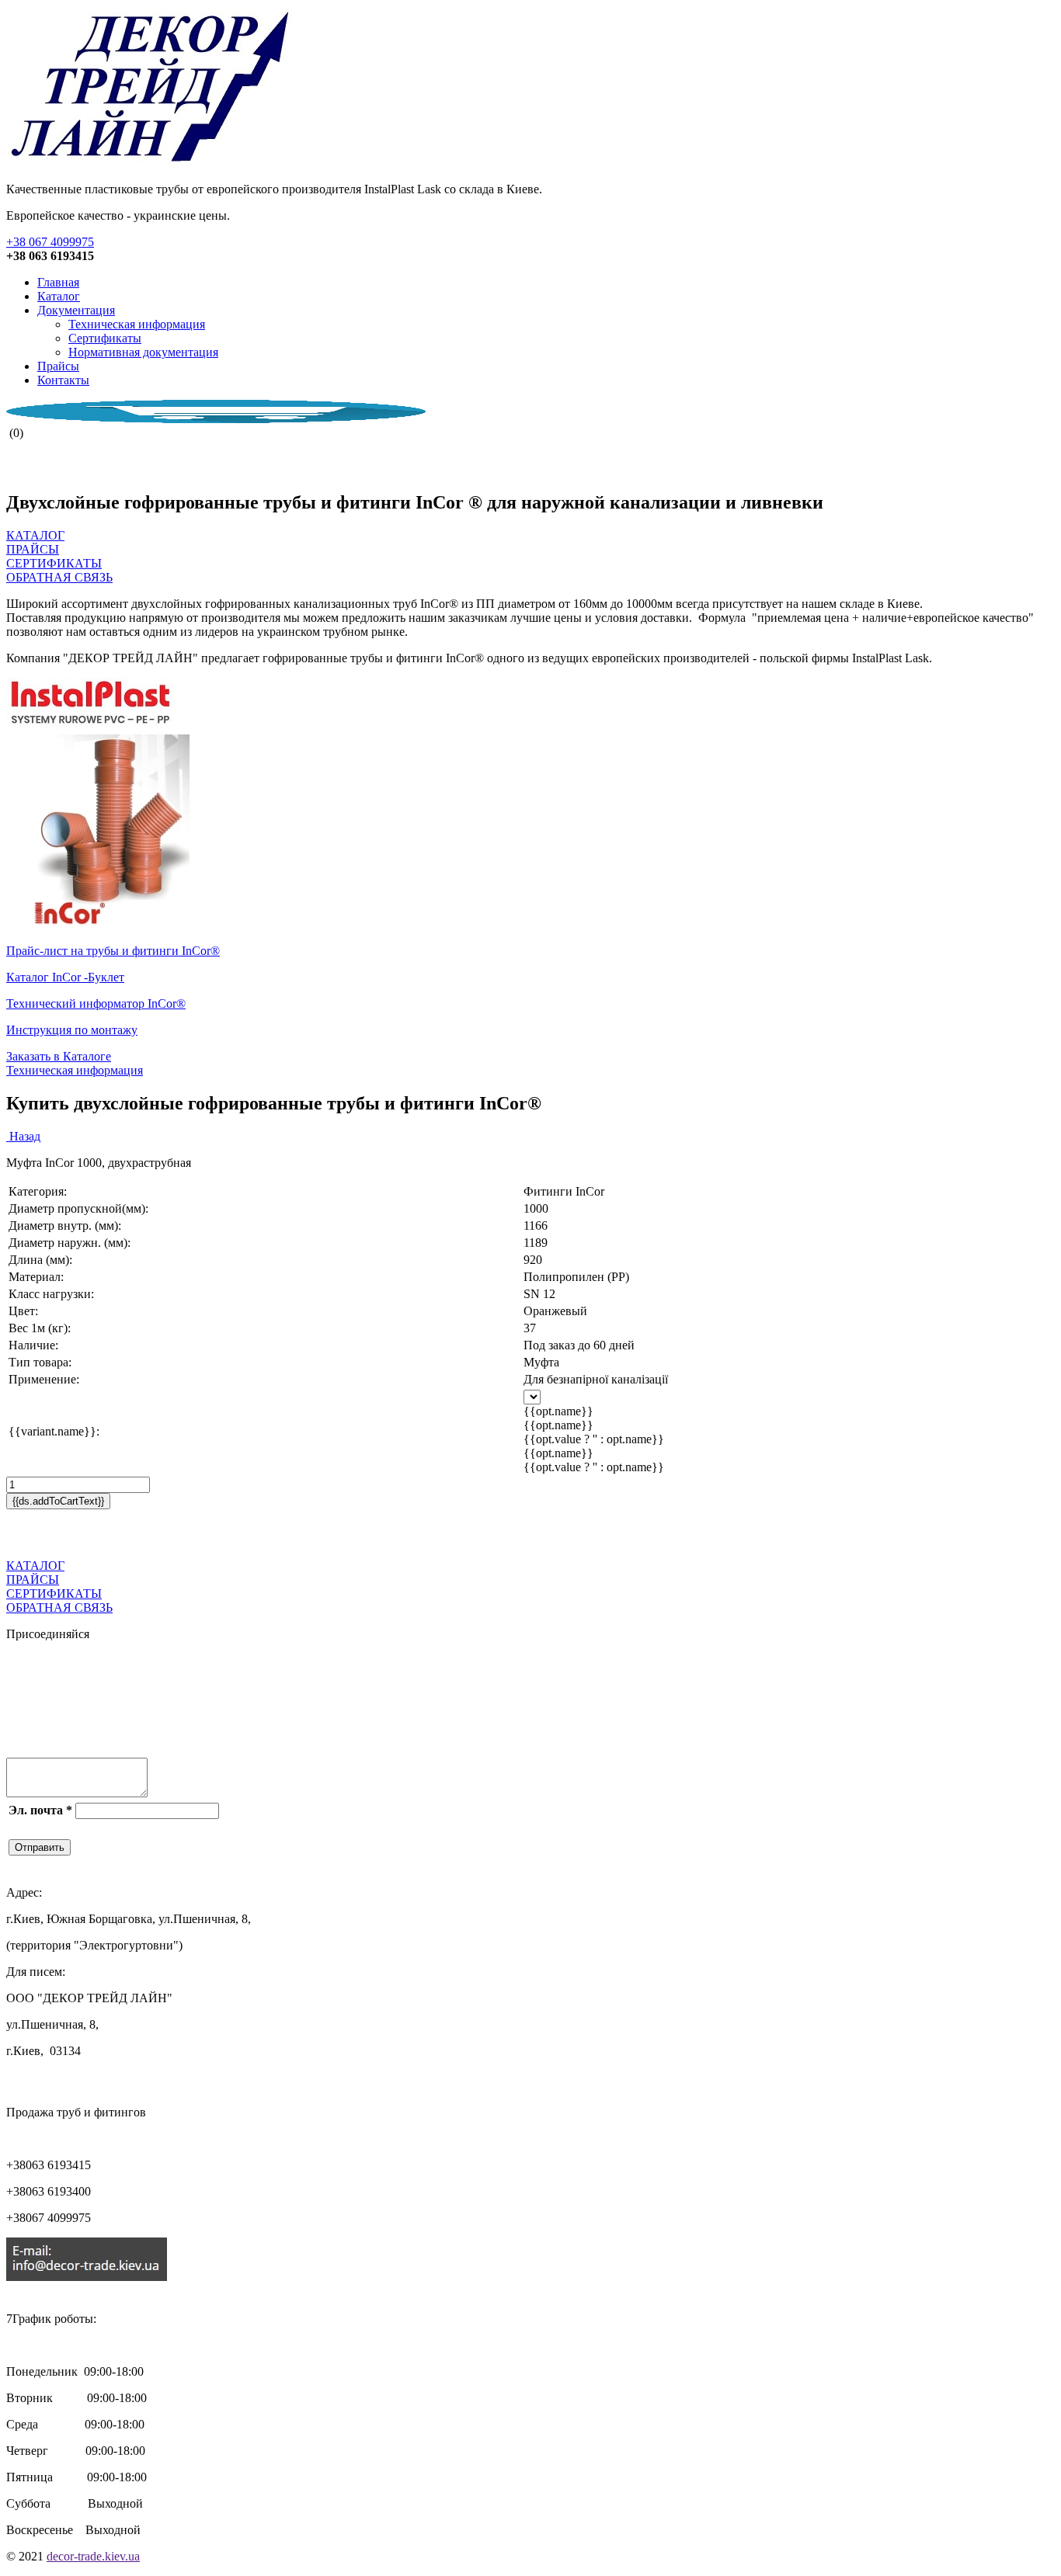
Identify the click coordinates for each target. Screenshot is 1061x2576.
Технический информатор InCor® (96, 1003)
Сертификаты (105, 338)
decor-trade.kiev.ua (93, 2556)
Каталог (59, 296)
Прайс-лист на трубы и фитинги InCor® (113, 951)
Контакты (63, 380)
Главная (58, 282)
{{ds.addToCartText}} (58, 1501)
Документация (76, 310)
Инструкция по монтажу (72, 1030)
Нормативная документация (143, 352)
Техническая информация (137, 324)
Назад (23, 1136)
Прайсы (58, 366)
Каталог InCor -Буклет (65, 977)
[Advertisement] (188, 1533)
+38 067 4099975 (50, 242)
